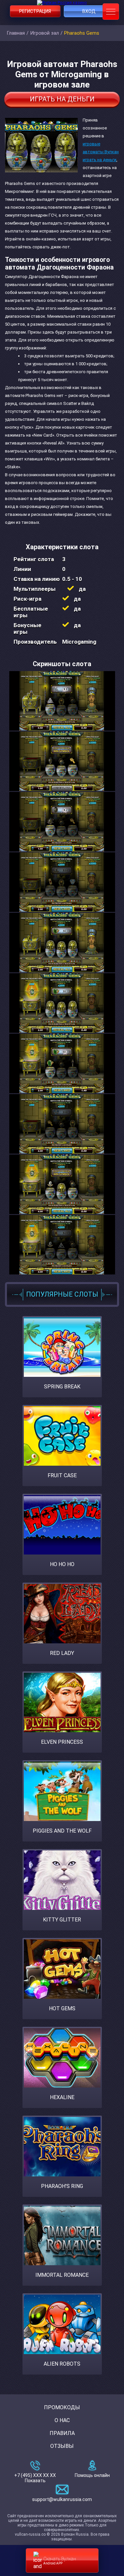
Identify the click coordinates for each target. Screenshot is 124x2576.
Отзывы (62, 2446)
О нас (62, 2420)
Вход (89, 11)
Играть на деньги (62, 99)
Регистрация (35, 11)
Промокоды (62, 2407)
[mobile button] (111, 12)
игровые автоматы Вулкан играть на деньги (101, 152)
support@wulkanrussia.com (62, 2499)
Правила (62, 2433)
